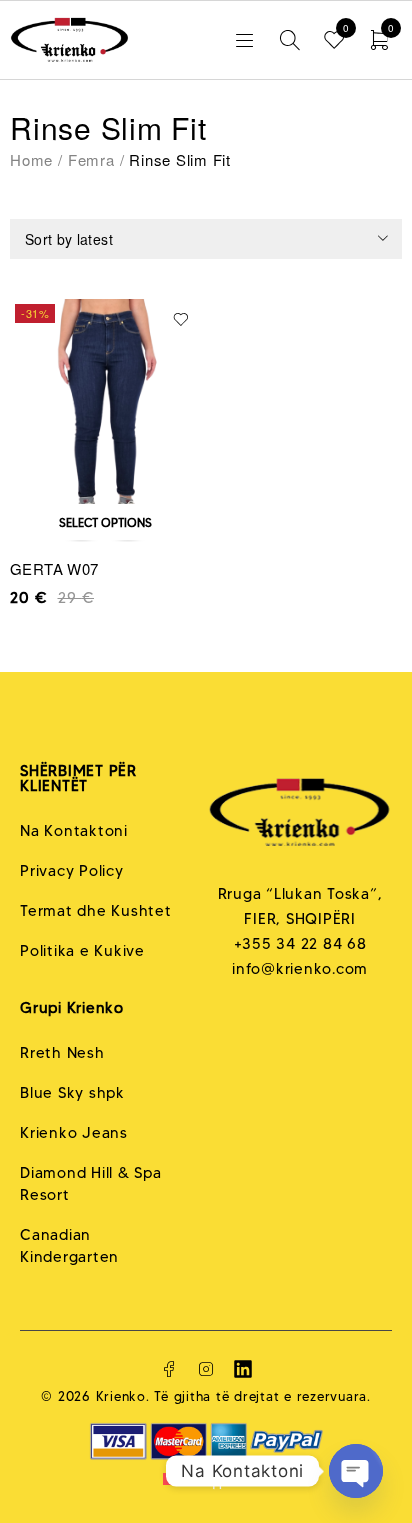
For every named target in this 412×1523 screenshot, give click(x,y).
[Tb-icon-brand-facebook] (169, 1369)
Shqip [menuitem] (207, 1479)
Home (31, 160)
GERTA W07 (54, 568)
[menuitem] (206, 1479)
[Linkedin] (243, 1369)
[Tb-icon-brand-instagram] (206, 1369)
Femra (91, 160)
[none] (206, 1479)
